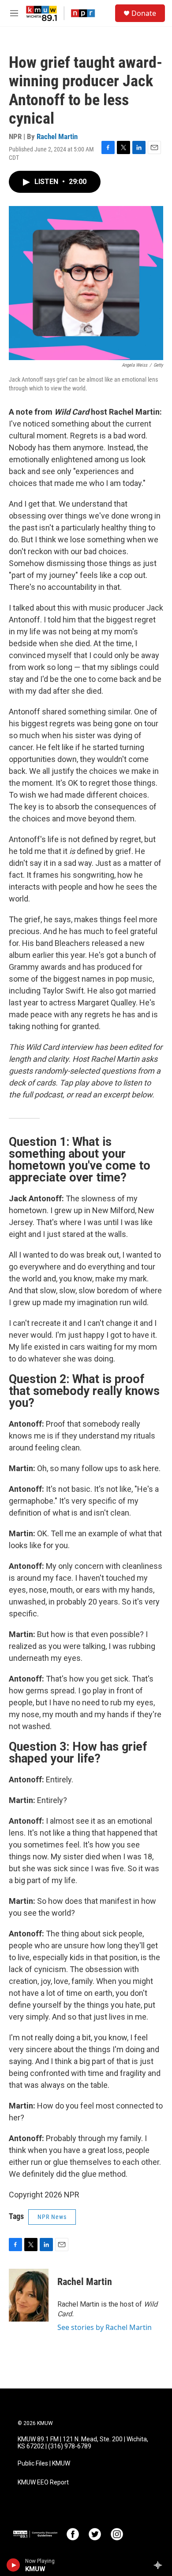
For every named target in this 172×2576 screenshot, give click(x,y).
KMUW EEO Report (43, 2482)
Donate (144, 13)
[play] (13, 2565)
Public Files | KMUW (44, 2464)
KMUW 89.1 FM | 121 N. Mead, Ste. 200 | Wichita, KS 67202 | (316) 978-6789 (83, 2443)
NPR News (52, 2217)
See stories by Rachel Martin (105, 2327)
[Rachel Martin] (29, 2295)
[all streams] (160, 2565)
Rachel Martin (57, 136)
